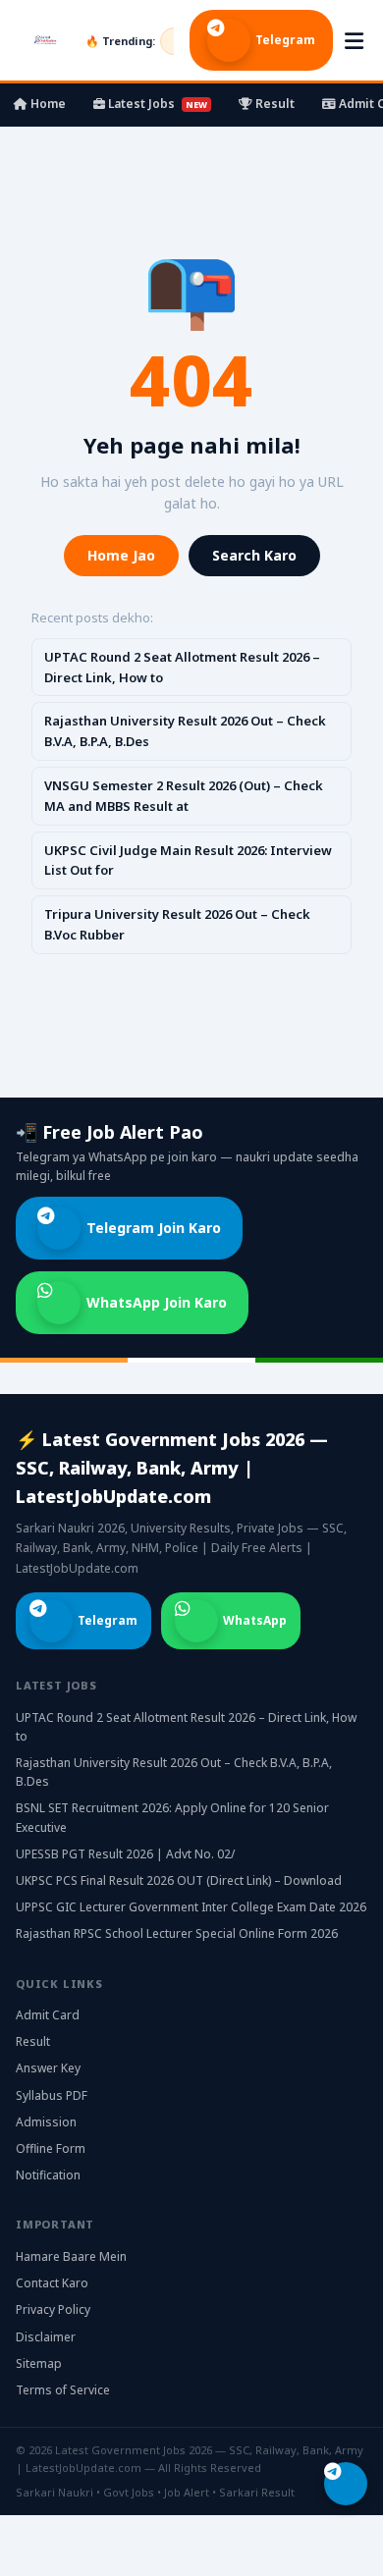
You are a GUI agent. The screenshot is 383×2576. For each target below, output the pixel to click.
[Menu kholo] (354, 40)
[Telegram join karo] (346, 2484)
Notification (48, 2175)
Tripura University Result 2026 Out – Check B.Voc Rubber (177, 924)
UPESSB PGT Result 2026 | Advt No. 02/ (125, 1854)
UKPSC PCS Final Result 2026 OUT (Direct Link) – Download (179, 1880)
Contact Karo (52, 2283)
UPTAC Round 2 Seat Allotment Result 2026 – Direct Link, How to (182, 667)
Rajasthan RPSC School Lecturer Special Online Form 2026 (177, 1933)
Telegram (285, 40)
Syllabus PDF (52, 2095)
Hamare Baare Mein (71, 2256)
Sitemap (39, 2363)
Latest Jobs (156, 104)
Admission (46, 2122)
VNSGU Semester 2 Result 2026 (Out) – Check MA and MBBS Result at (184, 796)
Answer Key (48, 2068)
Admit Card (48, 2015)
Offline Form (51, 2148)
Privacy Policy (53, 2309)
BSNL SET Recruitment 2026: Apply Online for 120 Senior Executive (172, 1817)
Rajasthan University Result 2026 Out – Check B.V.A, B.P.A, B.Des (185, 731)
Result (274, 104)
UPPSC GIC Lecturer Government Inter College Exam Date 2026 (191, 1907)
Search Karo (254, 555)
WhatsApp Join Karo (157, 1302)
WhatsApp (255, 1620)
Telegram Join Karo (154, 1228)
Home (47, 104)
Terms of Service (63, 2390)
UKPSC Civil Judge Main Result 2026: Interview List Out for (188, 860)
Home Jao (121, 555)
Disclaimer (46, 2337)
